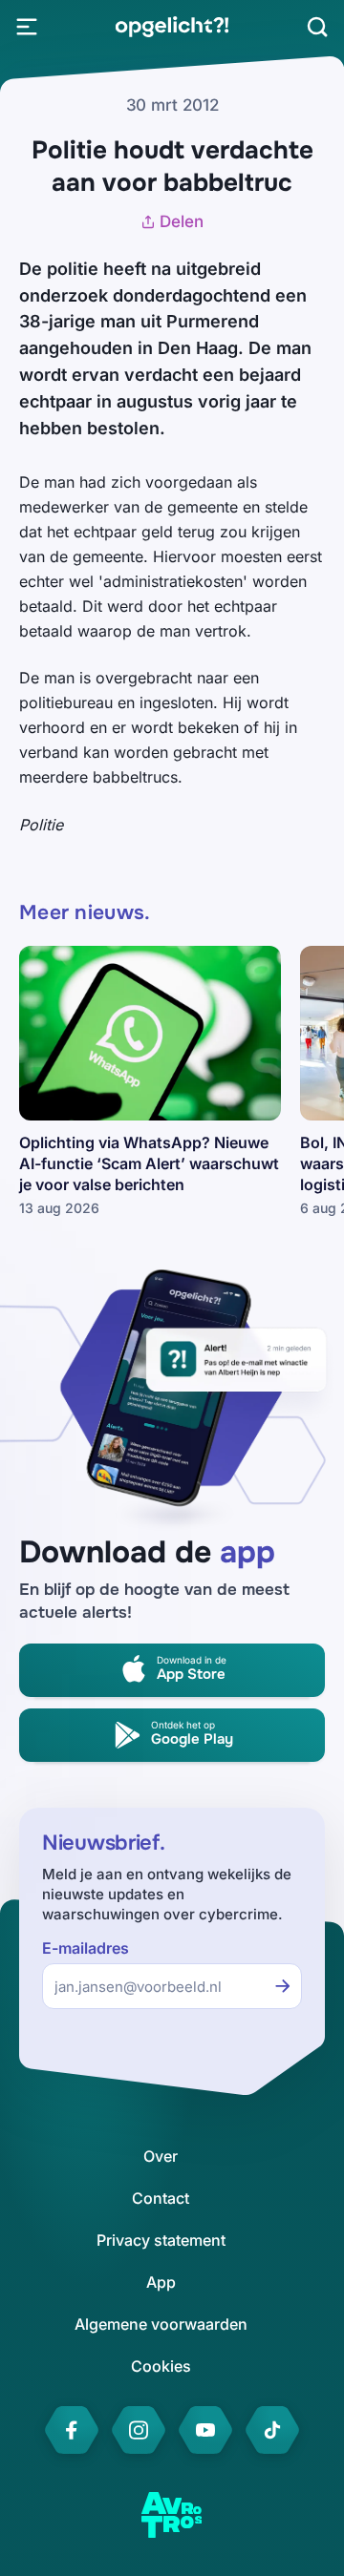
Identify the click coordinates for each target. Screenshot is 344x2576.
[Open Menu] (27, 27)
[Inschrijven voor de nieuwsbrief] (283, 1986)
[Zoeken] (317, 27)
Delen (182, 221)
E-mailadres (86, 1948)
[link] (172, 27)
